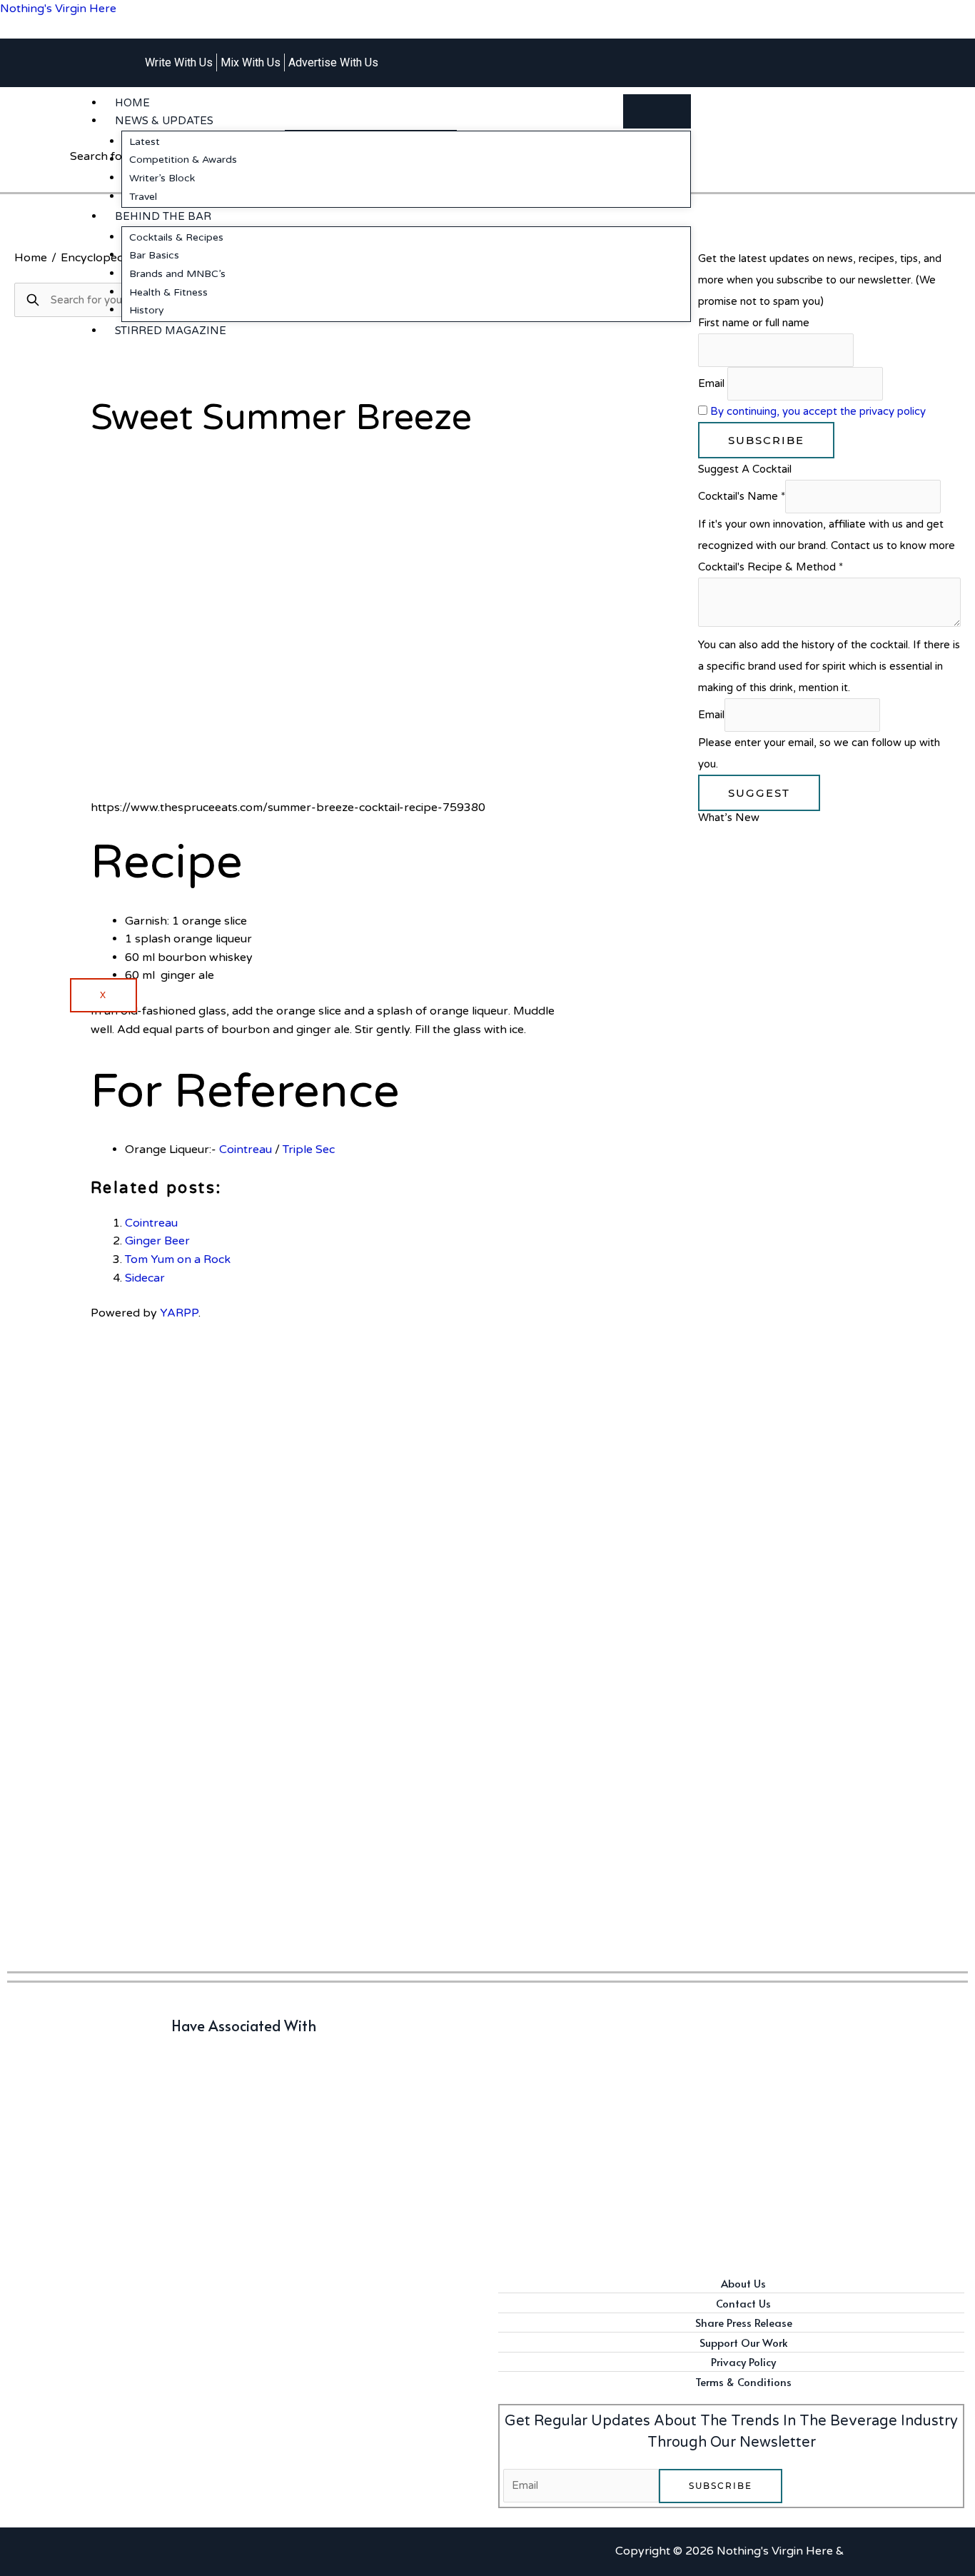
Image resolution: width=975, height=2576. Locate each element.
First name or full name (754, 323)
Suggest (759, 793)
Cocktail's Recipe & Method (771, 567)
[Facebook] (802, 54)
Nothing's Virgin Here (58, 9)
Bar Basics (154, 255)
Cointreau (246, 1149)
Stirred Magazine (171, 331)
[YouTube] (825, 54)
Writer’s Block (162, 178)
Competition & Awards (183, 160)
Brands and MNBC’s (177, 274)
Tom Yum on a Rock (178, 1259)
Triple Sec (309, 1149)
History (147, 310)
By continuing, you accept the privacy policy (818, 411)
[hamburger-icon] (657, 111)
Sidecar (145, 1278)
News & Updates (164, 121)
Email (711, 383)
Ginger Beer (157, 1241)
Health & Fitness (168, 292)
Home (132, 103)
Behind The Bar (163, 216)
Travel (143, 197)
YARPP (179, 1313)
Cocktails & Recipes (176, 237)
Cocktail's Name (742, 496)
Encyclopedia (97, 258)
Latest (145, 142)
